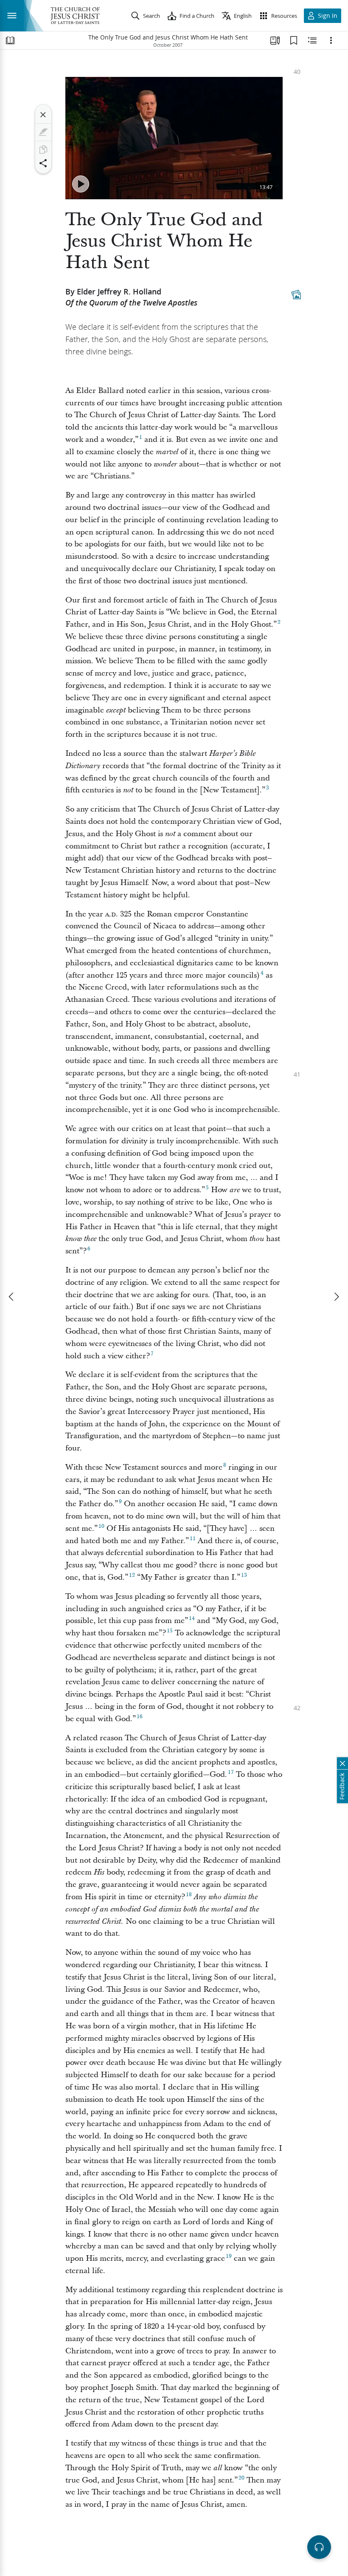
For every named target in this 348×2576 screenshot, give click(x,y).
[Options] (331, 40)
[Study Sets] (275, 40)
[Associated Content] (296, 294)
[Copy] (43, 150)
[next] (336, 1297)
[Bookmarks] (294, 40)
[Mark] (43, 132)
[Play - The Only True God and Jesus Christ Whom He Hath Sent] (81, 184)
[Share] (43, 163)
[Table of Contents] (10, 40)
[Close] (43, 115)
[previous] (12, 1297)
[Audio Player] (319, 2547)
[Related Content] (312, 40)
